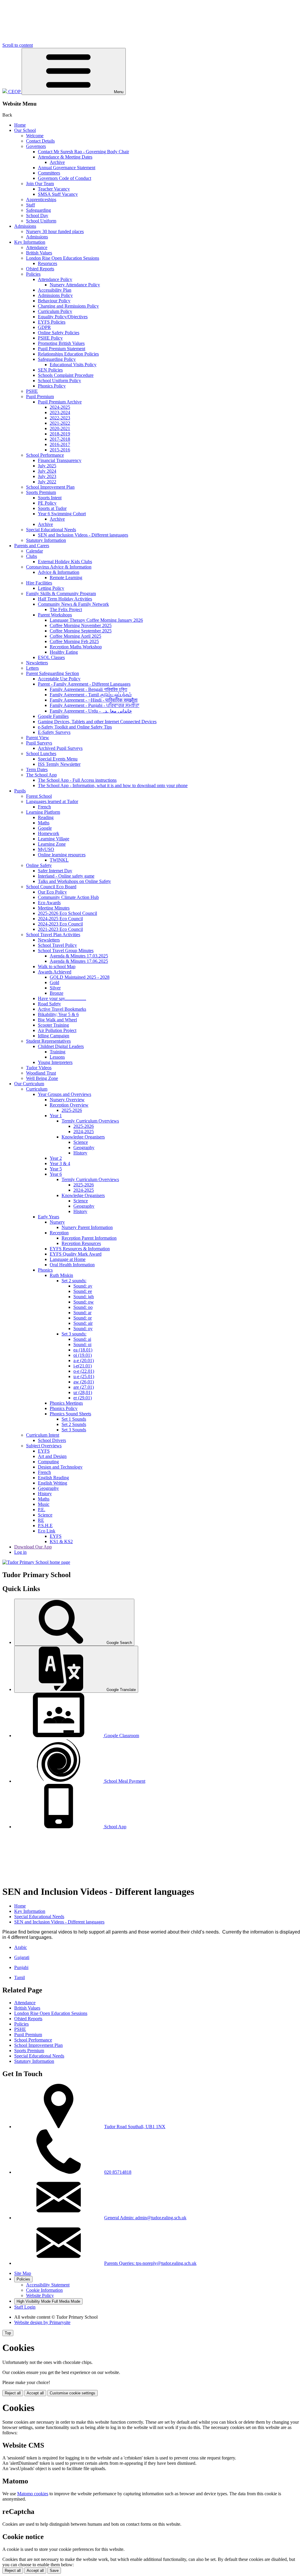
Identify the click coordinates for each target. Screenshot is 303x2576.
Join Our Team (40, 184)
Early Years (49, 1217)
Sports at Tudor (52, 508)
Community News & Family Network (73, 604)
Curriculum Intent (43, 1435)
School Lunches (41, 754)
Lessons (57, 1057)
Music (44, 1504)
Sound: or (83, 1318)
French (44, 807)
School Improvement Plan (50, 487)
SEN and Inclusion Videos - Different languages (83, 535)
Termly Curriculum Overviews (90, 1121)
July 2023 (47, 476)
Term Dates (37, 769)
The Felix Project (66, 609)
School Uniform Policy (59, 381)
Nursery (57, 1222)
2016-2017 (60, 444)
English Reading (53, 1478)
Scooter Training (53, 1025)
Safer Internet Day (55, 871)
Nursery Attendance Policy (75, 285)
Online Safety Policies (59, 333)
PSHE (32, 391)
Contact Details (40, 141)
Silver (55, 988)
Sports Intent (50, 498)
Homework (49, 833)
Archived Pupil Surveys (60, 748)
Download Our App (33, 1547)
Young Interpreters (55, 1062)
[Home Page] (36, 1562)
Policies (33, 274)
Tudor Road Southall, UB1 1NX (135, 2127)
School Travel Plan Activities (53, 935)
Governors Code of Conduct (65, 178)
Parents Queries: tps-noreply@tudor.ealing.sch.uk (150, 2263)
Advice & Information (59, 572)
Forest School (39, 796)
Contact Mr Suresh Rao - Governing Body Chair (83, 152)
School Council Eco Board (51, 887)
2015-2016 (60, 450)
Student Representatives (48, 1041)
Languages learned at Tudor (52, 801)
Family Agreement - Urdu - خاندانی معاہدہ (91, 711)
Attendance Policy (55, 279)
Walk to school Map (57, 966)
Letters (32, 668)
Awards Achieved (55, 972)
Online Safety (39, 865)
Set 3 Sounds (74, 1430)
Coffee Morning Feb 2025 (74, 641)
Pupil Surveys (39, 743)
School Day (37, 215)
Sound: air (83, 1323)
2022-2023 (60, 418)
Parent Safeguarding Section (53, 673)
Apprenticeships (41, 200)
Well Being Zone (42, 1078)
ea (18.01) (83, 1350)
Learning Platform (43, 812)
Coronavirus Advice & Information (59, 567)
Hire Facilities (39, 583)
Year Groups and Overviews (65, 1094)
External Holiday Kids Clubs (65, 562)
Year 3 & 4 (60, 1163)
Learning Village (54, 839)
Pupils (20, 791)
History (80, 1153)
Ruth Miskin (61, 1275)
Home (20, 125)
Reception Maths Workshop (76, 647)
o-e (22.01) (84, 1371)
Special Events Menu (58, 759)
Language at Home (68, 1259)
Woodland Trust (41, 1073)
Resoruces (47, 263)
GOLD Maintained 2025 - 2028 (80, 977)
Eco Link (47, 1531)
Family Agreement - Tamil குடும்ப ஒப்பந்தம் (91, 695)
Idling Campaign (54, 1036)
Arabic (21, 1947)
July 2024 (47, 471)
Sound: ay (83, 1286)
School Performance (45, 455)
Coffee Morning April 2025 (75, 636)
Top (8, 2333)
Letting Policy (51, 588)
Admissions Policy (55, 295)
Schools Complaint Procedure (66, 375)
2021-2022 (60, 423)
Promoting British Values (61, 343)
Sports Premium (41, 492)
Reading (46, 817)
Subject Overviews (44, 1446)
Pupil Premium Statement (62, 349)
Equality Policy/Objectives (63, 317)
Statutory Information (46, 540)
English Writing (53, 1483)
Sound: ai (82, 1339)
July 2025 (47, 466)
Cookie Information (44, 2290)
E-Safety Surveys (54, 732)
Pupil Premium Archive (60, 402)
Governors (36, 146)
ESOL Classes (51, 657)
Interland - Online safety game (66, 876)
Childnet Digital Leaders (61, 1046)
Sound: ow (84, 1302)
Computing (48, 1462)
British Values (39, 253)
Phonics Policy (52, 386)
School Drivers (52, 1440)
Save (54, 2571)
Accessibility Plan (55, 290)
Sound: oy (83, 1329)
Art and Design (52, 1456)
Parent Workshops (55, 615)
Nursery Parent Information (87, 1227)
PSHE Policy (50, 338)
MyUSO (46, 849)
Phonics (45, 1270)
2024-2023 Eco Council (60, 924)
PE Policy (47, 503)
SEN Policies (50, 370)
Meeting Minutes (54, 908)
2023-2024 (60, 412)
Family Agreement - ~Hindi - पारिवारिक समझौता (94, 700)
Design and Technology (60, 1467)
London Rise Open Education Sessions (63, 258)
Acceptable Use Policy (59, 679)
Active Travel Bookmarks (62, 1009)
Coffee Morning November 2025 (81, 625)
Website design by (42, 2322)
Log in (20, 1552)
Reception (59, 1233)
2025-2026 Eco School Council (67, 913)
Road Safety (49, 1004)
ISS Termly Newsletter (59, 764)
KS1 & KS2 (61, 1541)
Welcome (35, 136)
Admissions (25, 226)
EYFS (44, 1451)
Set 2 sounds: (74, 1281)
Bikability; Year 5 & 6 (58, 1014)
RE (41, 1520)
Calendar (34, 551)
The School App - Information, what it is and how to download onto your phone (113, 785)
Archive (57, 162)
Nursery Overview (67, 1100)
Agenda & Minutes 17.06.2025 (79, 961)
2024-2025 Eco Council (60, 919)
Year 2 (56, 1158)
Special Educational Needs (51, 530)
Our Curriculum (29, 1084)
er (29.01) (83, 1398)
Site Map (23, 2273)
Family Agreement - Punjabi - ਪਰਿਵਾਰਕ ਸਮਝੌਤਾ (95, 705)
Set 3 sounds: (74, 1334)
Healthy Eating (64, 652)
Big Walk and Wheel (57, 1020)
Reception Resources (81, 1243)
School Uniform (41, 221)
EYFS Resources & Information (80, 1249)
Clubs (32, 556)
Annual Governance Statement (67, 168)
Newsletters (37, 663)
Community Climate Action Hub (68, 897)
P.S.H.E (45, 1526)
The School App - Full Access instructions (77, 780)
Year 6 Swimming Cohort (62, 514)
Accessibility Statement (48, 2285)
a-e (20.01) (84, 1360)
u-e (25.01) (84, 1376)
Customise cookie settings (72, 2393)
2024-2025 (60, 407)
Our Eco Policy (52, 892)
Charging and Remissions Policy (68, 306)
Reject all (13, 2393)
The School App (41, 775)
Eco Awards (49, 903)
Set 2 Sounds (74, 1424)
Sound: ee (83, 1291)
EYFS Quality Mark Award (76, 1254)
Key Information (30, 242)
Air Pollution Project (57, 1030)
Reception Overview (69, 1105)
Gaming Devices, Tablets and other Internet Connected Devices (97, 722)
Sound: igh (84, 1297)
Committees (49, 173)
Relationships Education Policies (68, 354)
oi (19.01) (83, 1355)
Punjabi (21, 1967)
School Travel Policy (57, 945)
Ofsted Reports (40, 269)
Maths (44, 823)
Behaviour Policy (54, 301)
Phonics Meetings (66, 1403)
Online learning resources (62, 855)
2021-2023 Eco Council (60, 929)
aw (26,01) (84, 1382)
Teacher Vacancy (54, 189)
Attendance (37, 247)
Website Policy (40, 2295)
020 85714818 (118, 2172)
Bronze (57, 993)
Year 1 (56, 1116)
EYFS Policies (52, 322)
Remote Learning (66, 578)
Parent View (38, 738)
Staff (30, 205)
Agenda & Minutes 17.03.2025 (79, 956)
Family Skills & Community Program (61, 593)
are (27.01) (84, 1387)
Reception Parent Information (89, 1238)
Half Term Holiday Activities (65, 599)
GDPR (44, 327)
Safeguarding (38, 210)
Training (58, 1052)
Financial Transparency (60, 460)
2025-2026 (72, 1110)
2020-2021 (60, 428)
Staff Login (25, 2307)
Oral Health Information (72, 1265)
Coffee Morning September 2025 (81, 631)
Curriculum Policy (55, 311)
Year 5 (56, 1169)
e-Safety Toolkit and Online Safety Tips (75, 727)
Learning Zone (52, 844)
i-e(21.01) (83, 1366)
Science (81, 1142)
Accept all (35, 2393)
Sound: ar (82, 1313)
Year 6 (56, 1174)
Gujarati (22, 1957)
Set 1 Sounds (74, 1419)
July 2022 (47, 482)
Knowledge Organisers (83, 1137)
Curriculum (37, 1089)
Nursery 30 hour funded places (55, 231)
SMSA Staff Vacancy (58, 194)
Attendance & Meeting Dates (65, 157)
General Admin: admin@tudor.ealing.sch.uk (145, 2218)
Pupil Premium (40, 397)
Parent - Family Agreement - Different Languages (84, 684)
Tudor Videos (39, 1068)
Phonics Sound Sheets (70, 1414)
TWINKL (59, 860)
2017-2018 (60, 439)
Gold (54, 982)
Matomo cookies (33, 2494)
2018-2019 (60, 434)
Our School (25, 130)
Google (45, 828)
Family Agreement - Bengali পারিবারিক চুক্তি (88, 689)
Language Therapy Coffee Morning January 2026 (96, 620)
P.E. (42, 1510)
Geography (84, 1148)
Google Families (53, 716)
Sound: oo (83, 1307)
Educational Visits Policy (73, 365)
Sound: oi (82, 1344)
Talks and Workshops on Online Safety (74, 881)
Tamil (20, 1977)
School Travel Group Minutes (66, 951)
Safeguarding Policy (57, 359)
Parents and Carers (32, 546)
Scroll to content (18, 45)
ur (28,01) (83, 1392)
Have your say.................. (62, 998)
